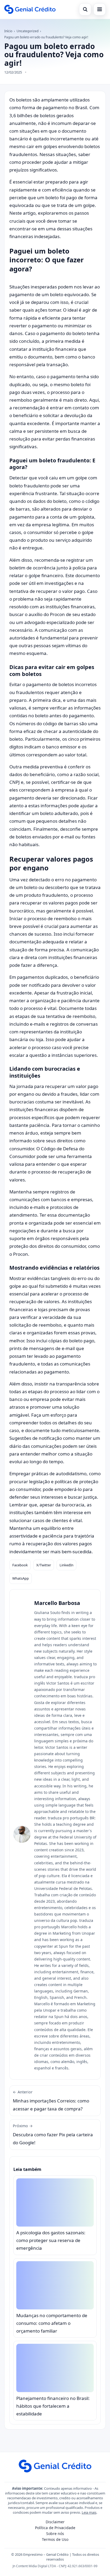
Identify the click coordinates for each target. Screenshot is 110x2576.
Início (8, 31)
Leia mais (89, 2512)
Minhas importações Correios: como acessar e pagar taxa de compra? (51, 2101)
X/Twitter (44, 1565)
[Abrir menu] (100, 9)
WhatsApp (21, 1578)
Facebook (20, 1565)
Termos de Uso (55, 2539)
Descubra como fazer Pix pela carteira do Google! (53, 2134)
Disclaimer (55, 2522)
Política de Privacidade (55, 2528)
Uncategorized (27, 31)
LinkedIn (66, 1565)
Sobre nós (55, 2534)
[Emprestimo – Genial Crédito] (30, 9)
